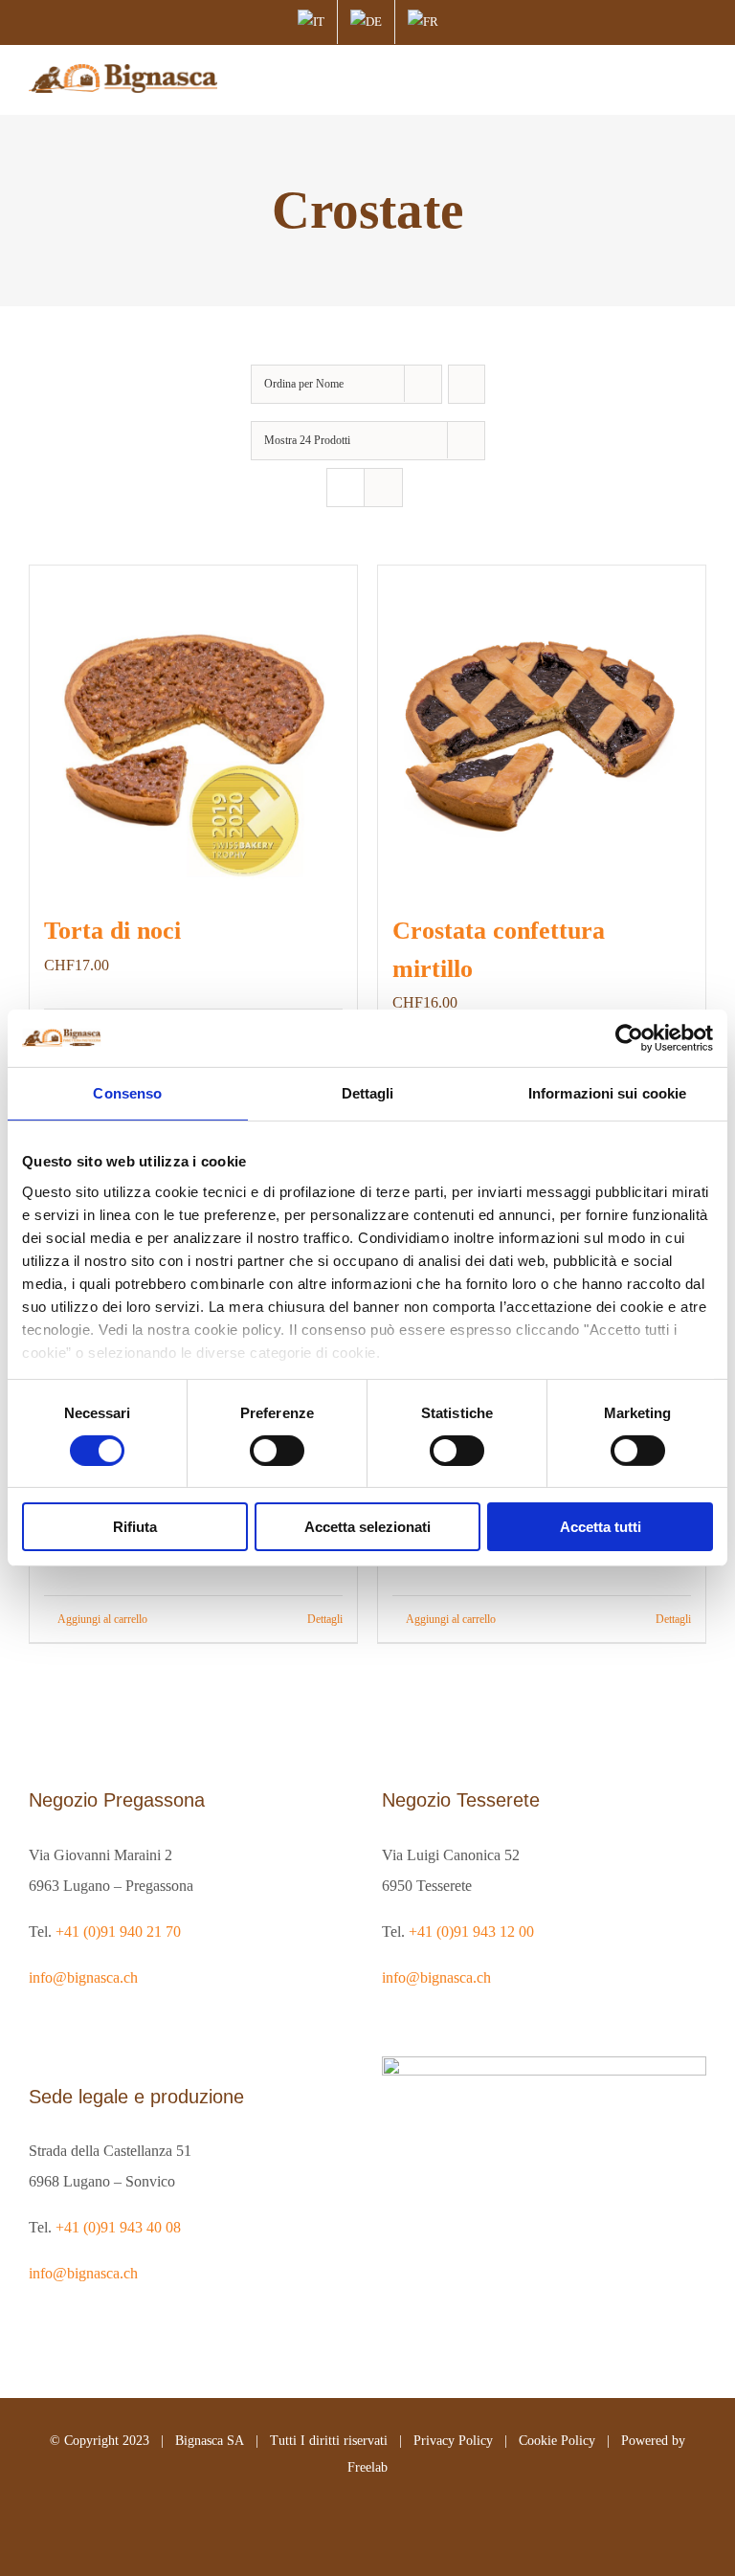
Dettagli (325, 1619)
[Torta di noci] (193, 729)
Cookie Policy (557, 2441)
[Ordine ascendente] (467, 384)
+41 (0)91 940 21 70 (118, 1932)
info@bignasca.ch (83, 1977)
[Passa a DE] (366, 22)
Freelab (367, 2467)
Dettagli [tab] (368, 1093)
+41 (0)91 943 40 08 (118, 2227)
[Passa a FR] (423, 22)
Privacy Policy (453, 2441)
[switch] (277, 1451)
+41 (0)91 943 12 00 (471, 1932)
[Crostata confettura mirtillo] (542, 729)
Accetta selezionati (367, 1527)
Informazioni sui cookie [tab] (607, 1093)
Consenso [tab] (127, 1093)
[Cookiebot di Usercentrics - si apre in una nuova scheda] (629, 1038)
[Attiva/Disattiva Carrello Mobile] (664, 80)
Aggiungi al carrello (102, 1619)
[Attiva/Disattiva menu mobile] (699, 80)
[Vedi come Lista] (383, 488)
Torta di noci (112, 931)
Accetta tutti (601, 1527)
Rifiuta (135, 1527)
